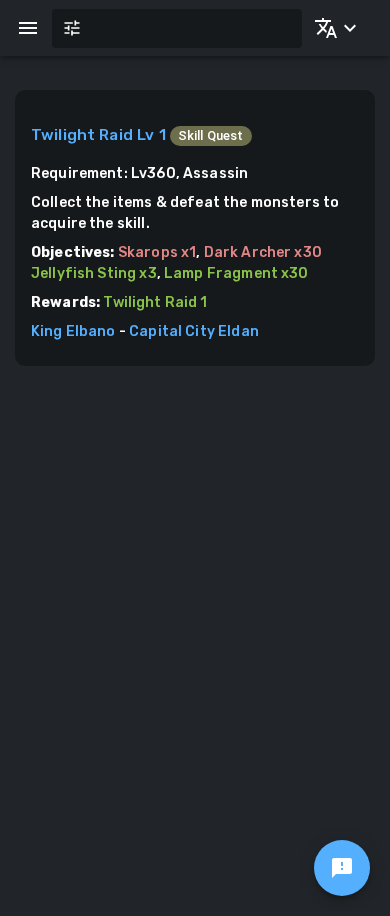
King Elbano (73, 331)
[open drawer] (28, 28)
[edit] (342, 868)
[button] (332, 28)
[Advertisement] (195, 571)
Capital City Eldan (194, 331)
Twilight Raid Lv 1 (98, 135)
